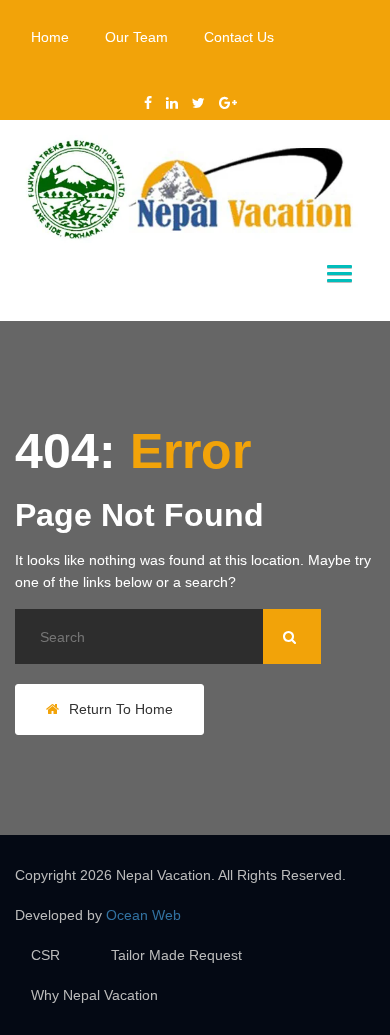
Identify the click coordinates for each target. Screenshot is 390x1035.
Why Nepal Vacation (94, 995)
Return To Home (121, 709)
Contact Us (239, 37)
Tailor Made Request (176, 955)
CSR (45, 955)
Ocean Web (143, 915)
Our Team (136, 37)
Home (50, 37)
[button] (339, 274)
